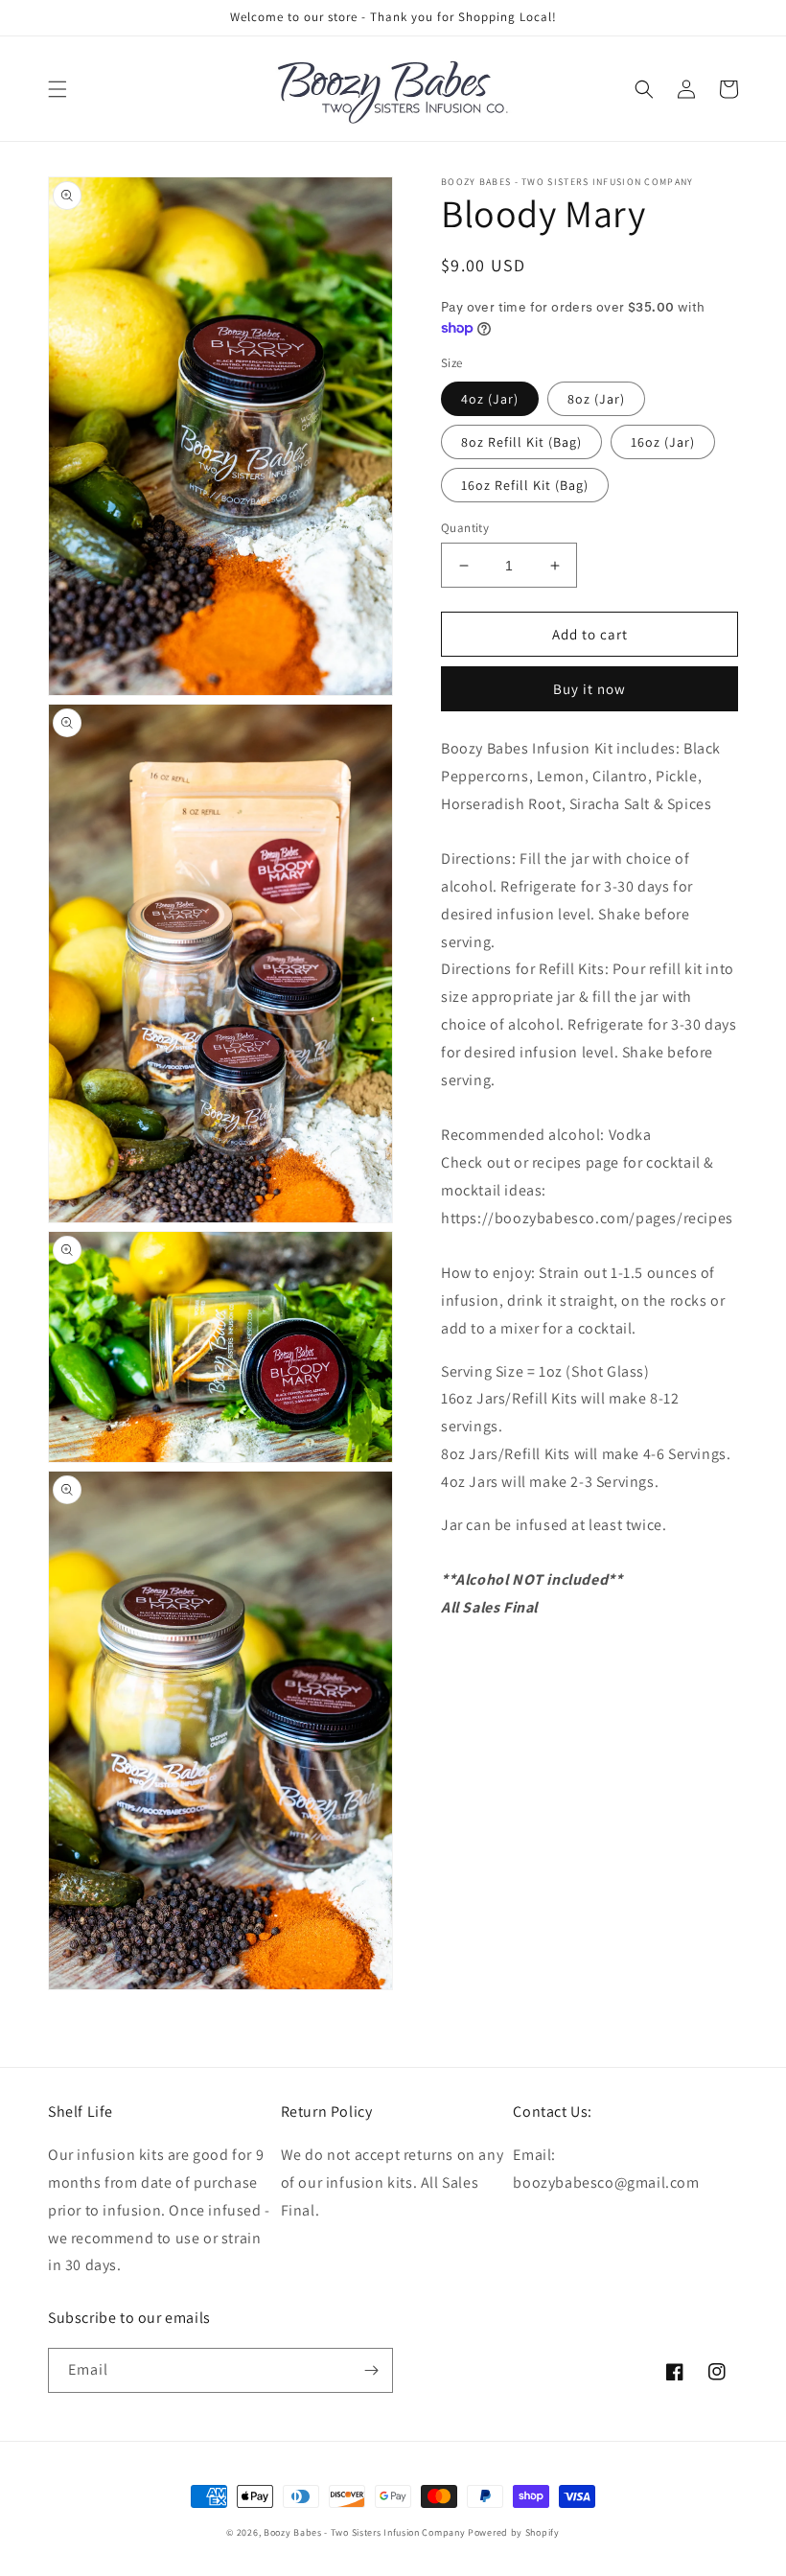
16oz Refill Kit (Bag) (525, 485)
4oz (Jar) (490, 399)
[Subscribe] (371, 2370)
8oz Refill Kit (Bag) (521, 442)
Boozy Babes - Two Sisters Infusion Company (364, 2532)
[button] (58, 89)
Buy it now (589, 689)
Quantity (465, 528)
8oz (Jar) (596, 399)
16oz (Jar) (663, 442)
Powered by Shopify (514, 2532)
